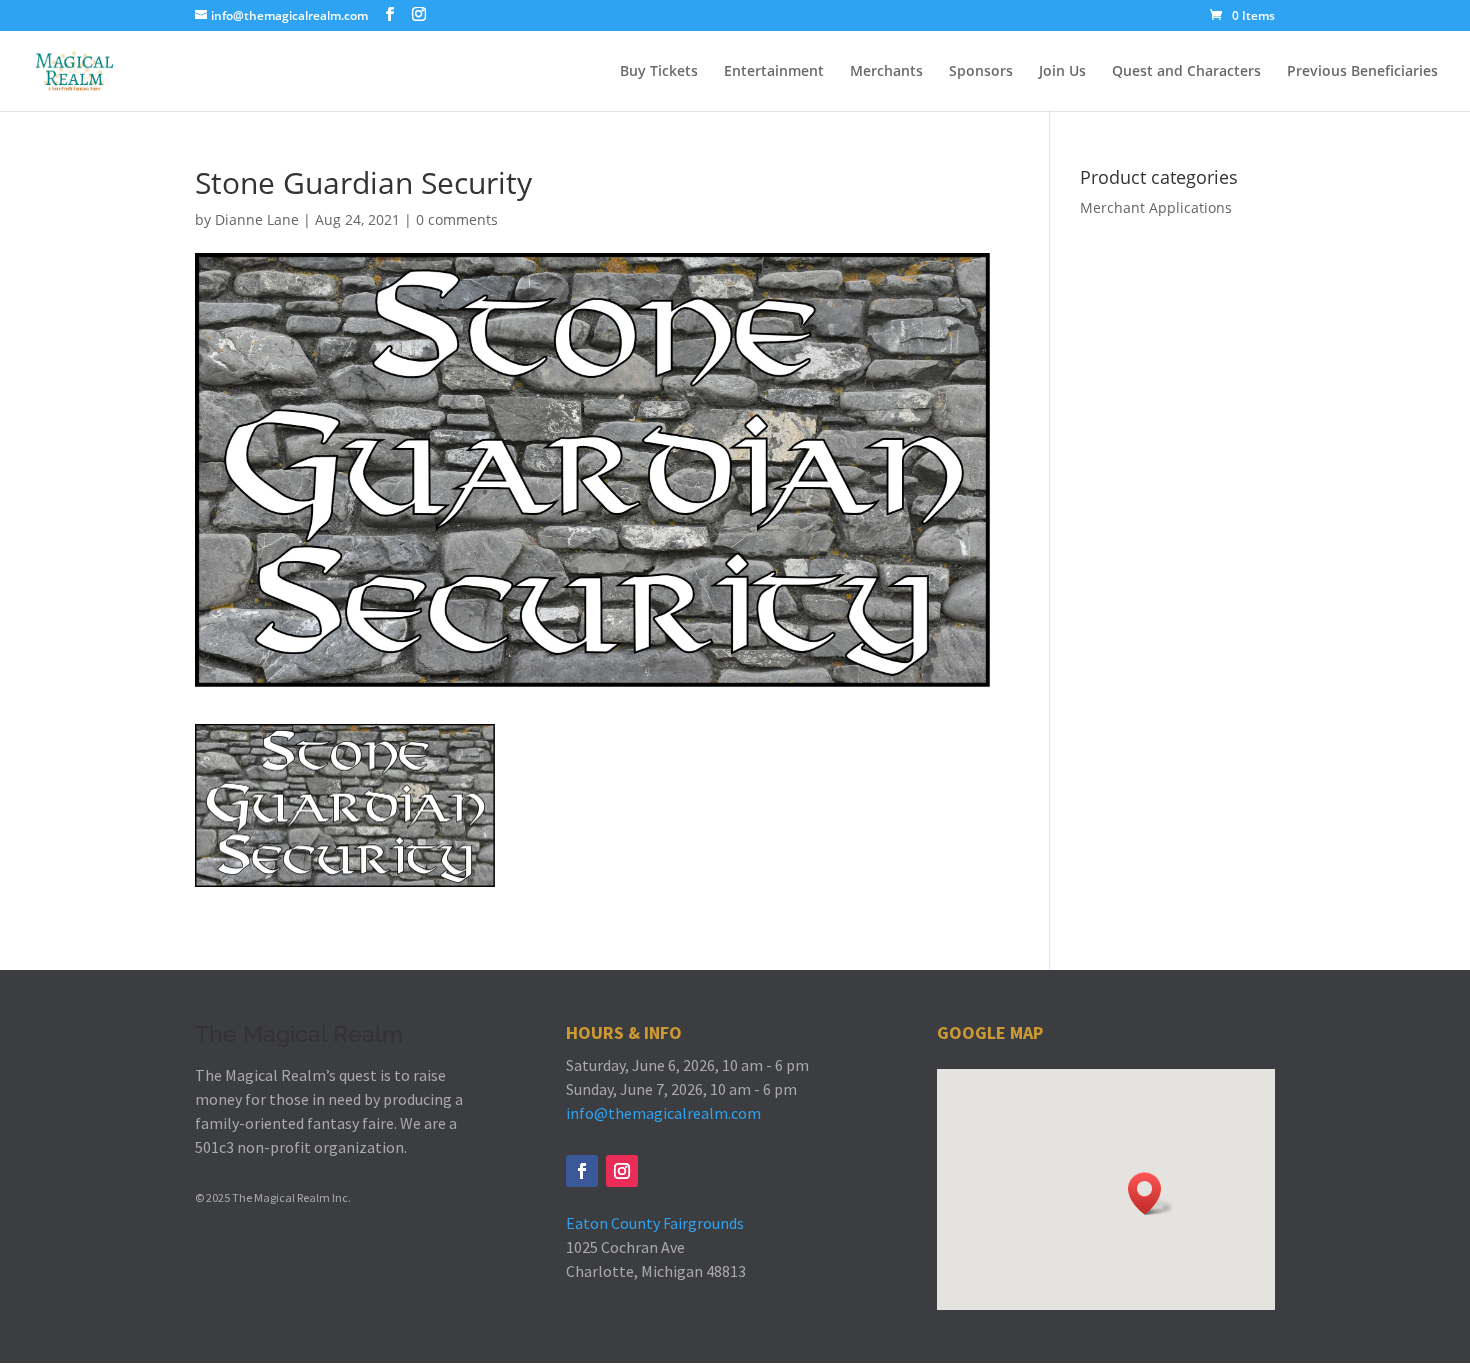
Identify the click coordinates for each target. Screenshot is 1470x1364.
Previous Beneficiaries (1362, 72)
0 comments (457, 219)
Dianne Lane (257, 219)
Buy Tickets (659, 72)
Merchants (886, 72)
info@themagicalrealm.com (663, 1113)
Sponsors (981, 72)
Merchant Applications (1156, 207)
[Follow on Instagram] (622, 1171)
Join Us (1062, 72)
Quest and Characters (1186, 72)
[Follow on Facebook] (582, 1171)
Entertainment (774, 72)
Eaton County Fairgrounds (655, 1223)
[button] (1151, 1193)
